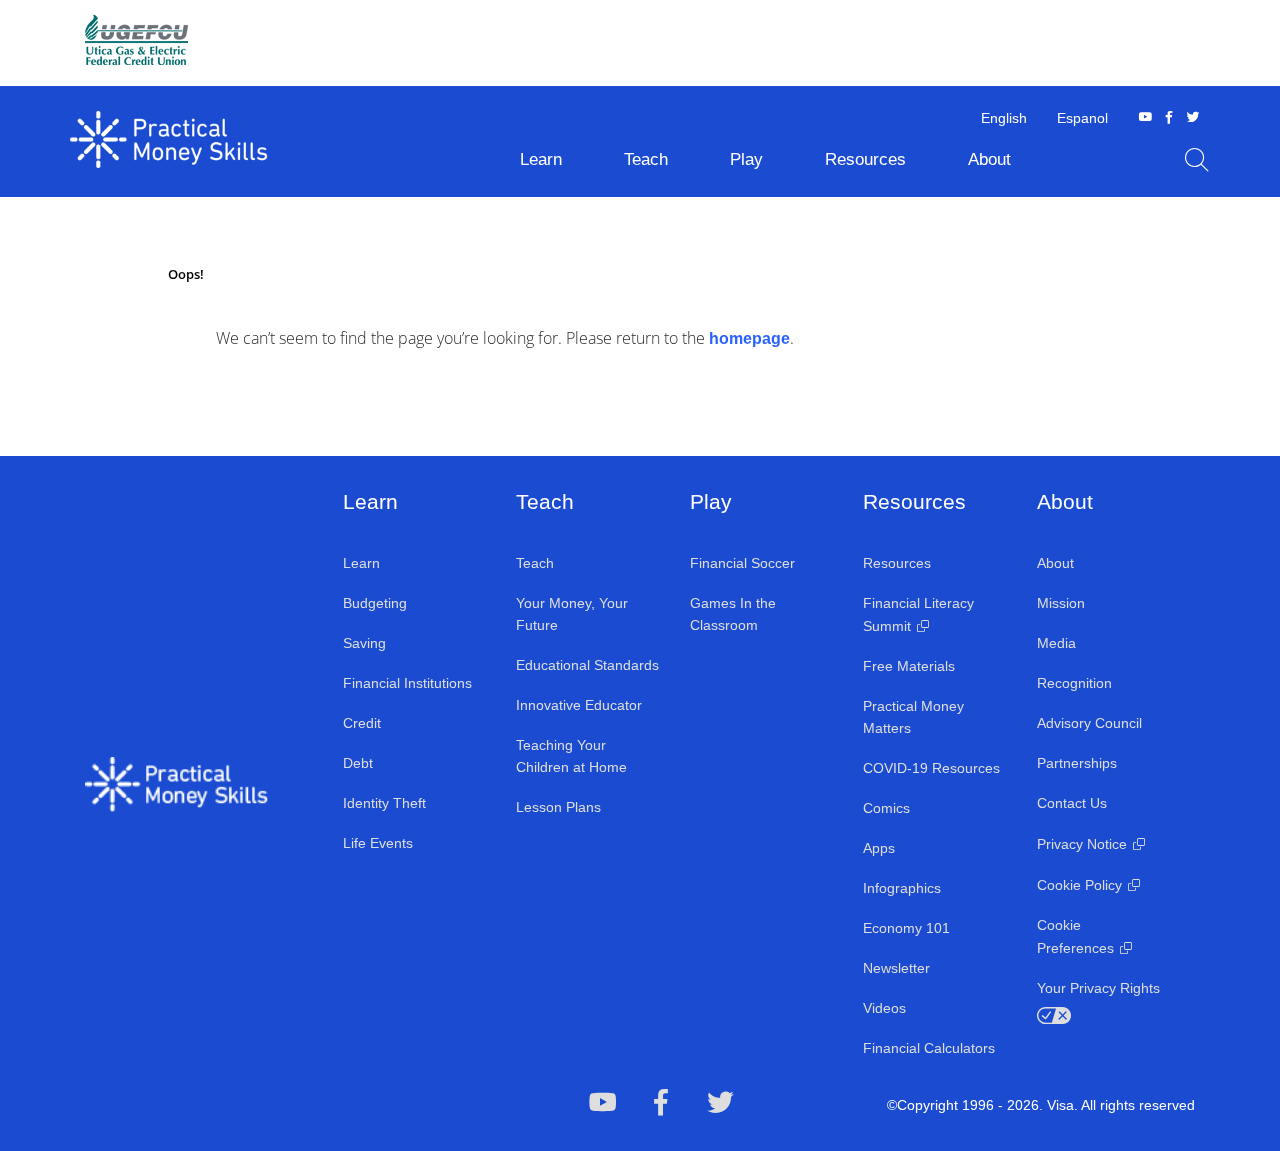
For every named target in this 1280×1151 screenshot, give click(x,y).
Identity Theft (384, 803)
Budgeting (375, 603)
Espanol (1082, 118)
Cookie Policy (1079, 885)
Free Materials (909, 666)
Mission (1061, 603)
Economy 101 (906, 928)
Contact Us (1072, 803)
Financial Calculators (929, 1048)
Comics (886, 808)
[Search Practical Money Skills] (1197, 160)
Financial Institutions (407, 683)
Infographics (902, 888)
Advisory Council (1089, 723)
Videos (884, 1008)
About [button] (989, 159)
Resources (897, 563)
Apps (879, 848)
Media (1056, 643)
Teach (535, 563)
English (1004, 118)
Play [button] (746, 159)
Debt (358, 763)
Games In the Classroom (733, 614)
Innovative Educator (579, 705)
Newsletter (896, 968)
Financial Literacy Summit (918, 614)
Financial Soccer (742, 563)
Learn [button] (541, 159)
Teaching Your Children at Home (571, 756)
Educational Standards (587, 665)
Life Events (378, 843)
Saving (364, 643)
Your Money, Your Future (572, 614)
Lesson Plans (558, 807)
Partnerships (1077, 763)
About (1055, 563)
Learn (361, 563)
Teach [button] (646, 159)
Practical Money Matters (913, 717)
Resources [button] (865, 159)
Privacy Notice (1082, 844)
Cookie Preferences (1075, 936)
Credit (362, 723)
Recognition (1074, 683)
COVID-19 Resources (931, 768)
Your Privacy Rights (1098, 988)
